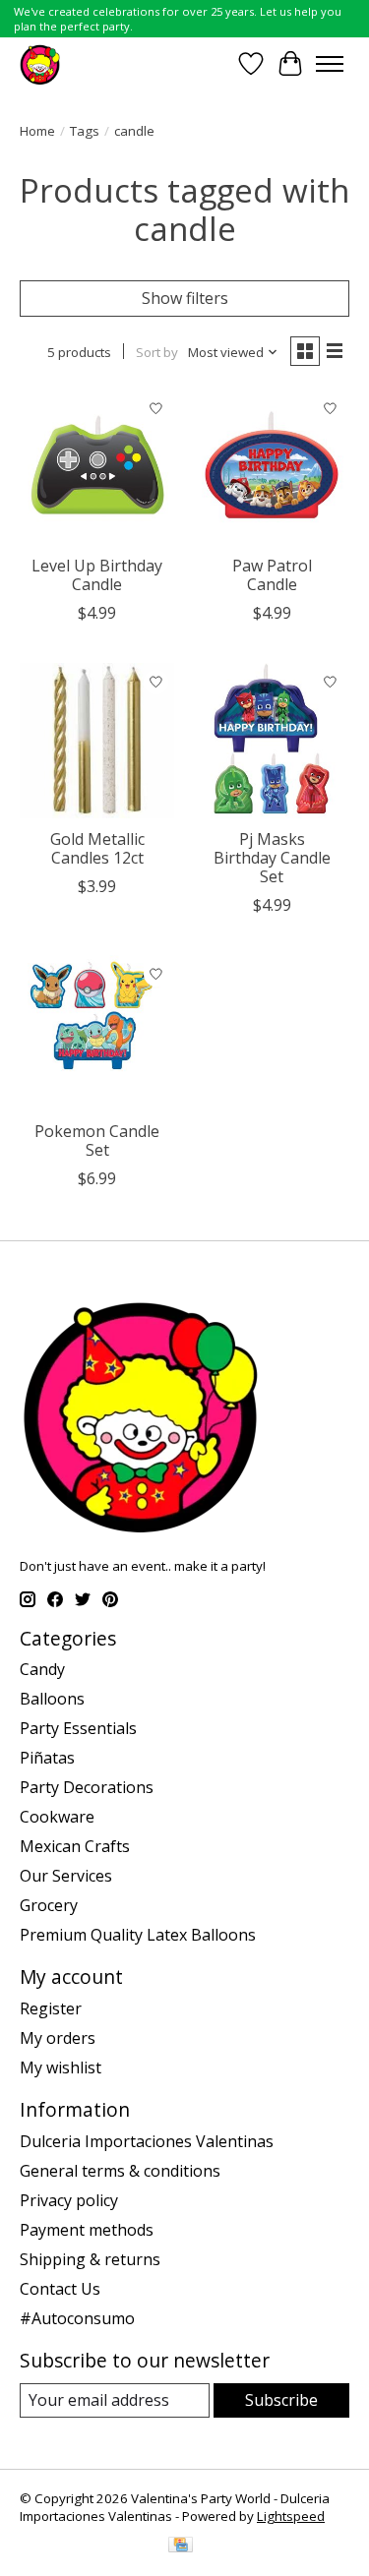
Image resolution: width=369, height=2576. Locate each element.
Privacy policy (69, 2200)
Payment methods (87, 2230)
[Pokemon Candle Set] (97, 1032)
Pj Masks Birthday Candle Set (272, 858)
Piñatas (47, 1758)
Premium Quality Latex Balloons (138, 1935)
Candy (42, 1669)
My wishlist (61, 2067)
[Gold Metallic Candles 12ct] (97, 740)
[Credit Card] (181, 2546)
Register (51, 2008)
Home (37, 131)
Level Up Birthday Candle (97, 575)
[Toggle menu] (330, 64)
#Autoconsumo (77, 2318)
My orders (58, 2038)
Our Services (66, 1876)
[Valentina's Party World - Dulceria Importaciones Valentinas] (40, 63)
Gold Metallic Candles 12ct (97, 848)
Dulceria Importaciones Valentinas (147, 2141)
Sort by (157, 352)
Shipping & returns (90, 2259)
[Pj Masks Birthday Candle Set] (271, 740)
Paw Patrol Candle (272, 575)
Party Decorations (87, 1787)
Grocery (49, 1905)
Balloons (52, 1699)
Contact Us (60, 2289)
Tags (85, 131)
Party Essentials (78, 1728)
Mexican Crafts (75, 1846)
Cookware (57, 1817)
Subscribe (281, 2400)
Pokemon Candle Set (97, 1140)
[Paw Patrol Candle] (271, 467)
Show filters (185, 298)
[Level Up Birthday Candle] (97, 467)
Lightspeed (291, 2516)
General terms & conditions (120, 2171)
